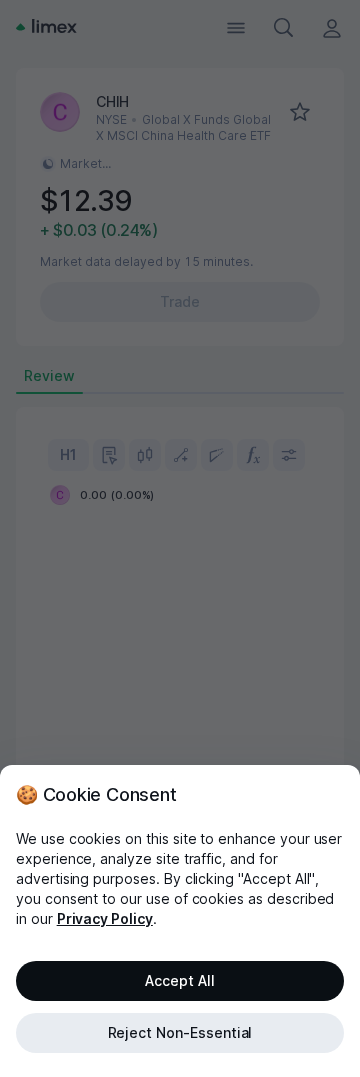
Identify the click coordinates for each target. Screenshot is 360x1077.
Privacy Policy (105, 918)
